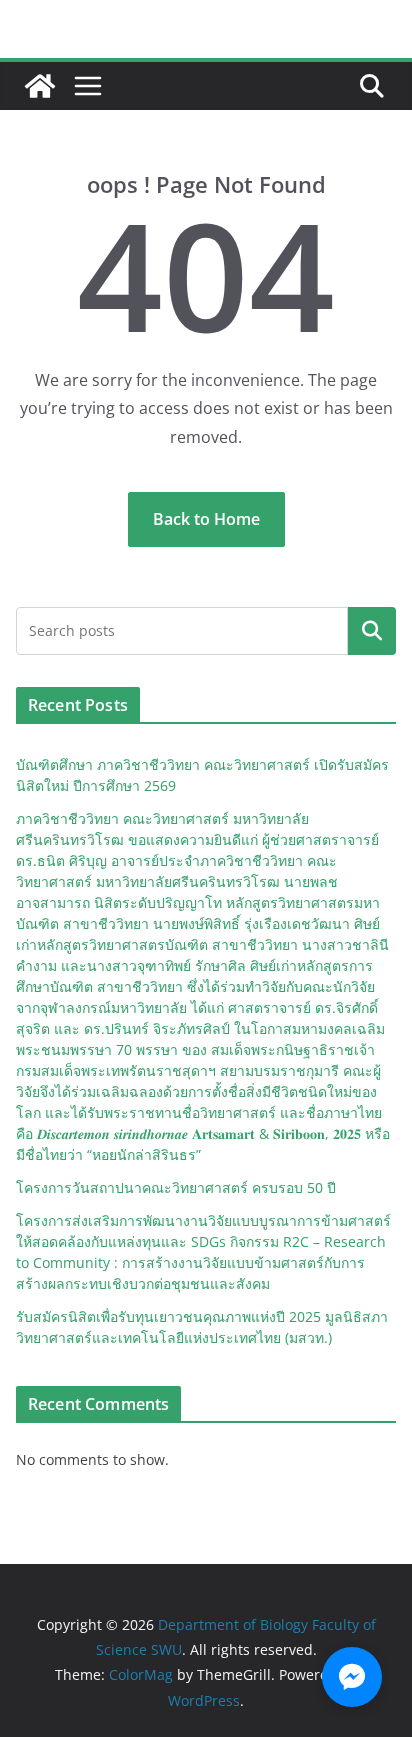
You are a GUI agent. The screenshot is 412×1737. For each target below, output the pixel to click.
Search (372, 631)
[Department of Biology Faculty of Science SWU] (40, 86)
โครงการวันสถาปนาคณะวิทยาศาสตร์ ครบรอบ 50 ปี (176, 1187)
